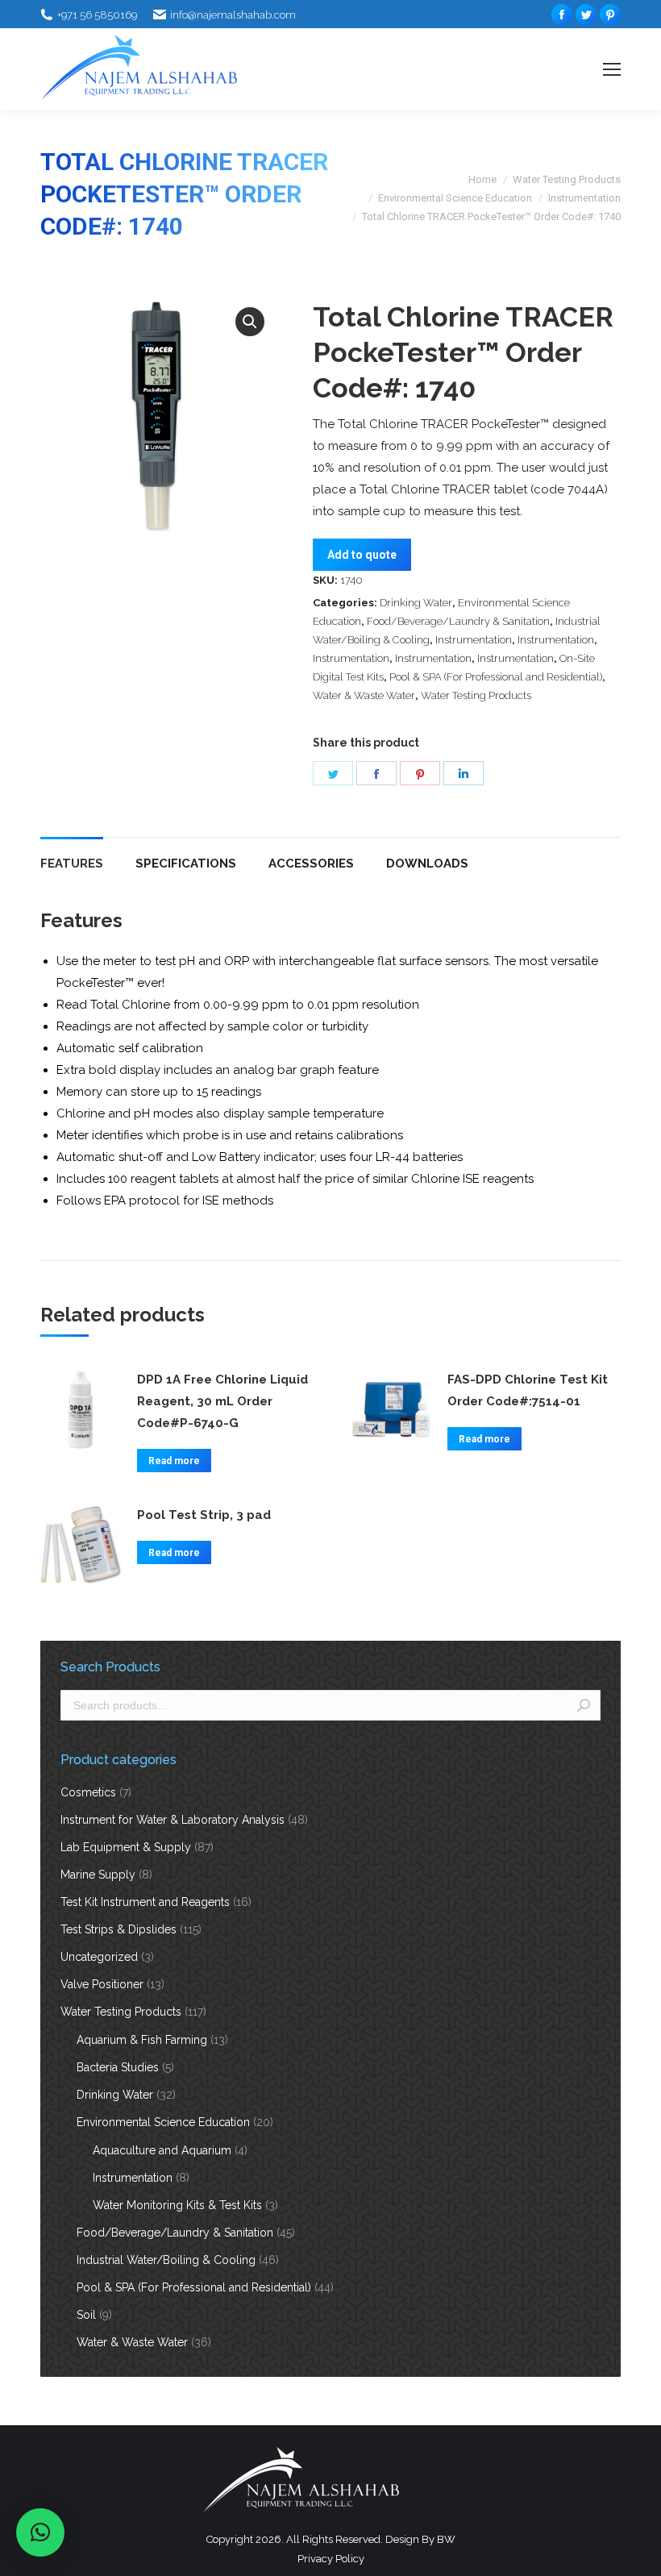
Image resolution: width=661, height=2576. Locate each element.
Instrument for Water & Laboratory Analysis (173, 1820)
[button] (250, 322)
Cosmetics (88, 1792)
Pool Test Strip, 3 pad (204, 1515)
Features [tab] (72, 864)
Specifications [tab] (186, 864)
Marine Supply (98, 1875)
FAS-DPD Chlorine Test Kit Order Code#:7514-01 (528, 1390)
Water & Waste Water (364, 695)
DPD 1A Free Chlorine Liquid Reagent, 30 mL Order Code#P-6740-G (222, 1401)
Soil (86, 2315)
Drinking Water (416, 603)
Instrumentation (584, 198)
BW (446, 2539)
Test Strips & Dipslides (118, 1929)
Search (584, 1705)
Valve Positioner (102, 1984)
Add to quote (362, 555)
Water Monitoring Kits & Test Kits (177, 2205)
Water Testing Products (567, 179)
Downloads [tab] (427, 864)
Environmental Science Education (455, 198)
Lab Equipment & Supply (126, 1847)
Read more (174, 1461)
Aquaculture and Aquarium (162, 2150)
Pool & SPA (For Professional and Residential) (496, 677)
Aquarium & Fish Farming (142, 2040)
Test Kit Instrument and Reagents (145, 1902)
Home (482, 179)
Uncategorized (99, 1957)
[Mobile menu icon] (612, 69)
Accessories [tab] (311, 864)
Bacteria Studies (118, 2067)
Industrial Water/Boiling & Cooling (166, 2260)
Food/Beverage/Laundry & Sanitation (458, 621)
